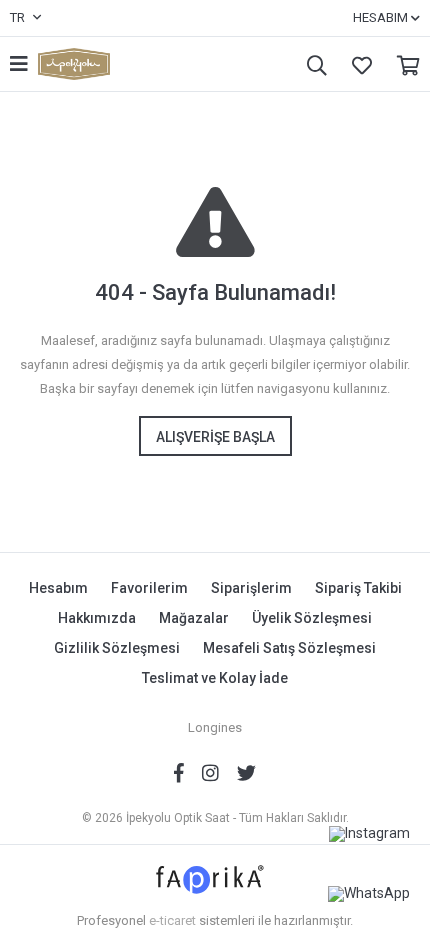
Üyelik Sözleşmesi (312, 618)
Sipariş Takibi (358, 588)
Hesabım (58, 588)
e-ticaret (172, 920)
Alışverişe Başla (215, 437)
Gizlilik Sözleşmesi (117, 648)
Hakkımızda (97, 618)
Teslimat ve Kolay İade (215, 678)
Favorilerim (357, 64)
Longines (215, 727)
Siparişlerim (251, 588)
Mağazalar (194, 618)
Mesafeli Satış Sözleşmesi (289, 648)
